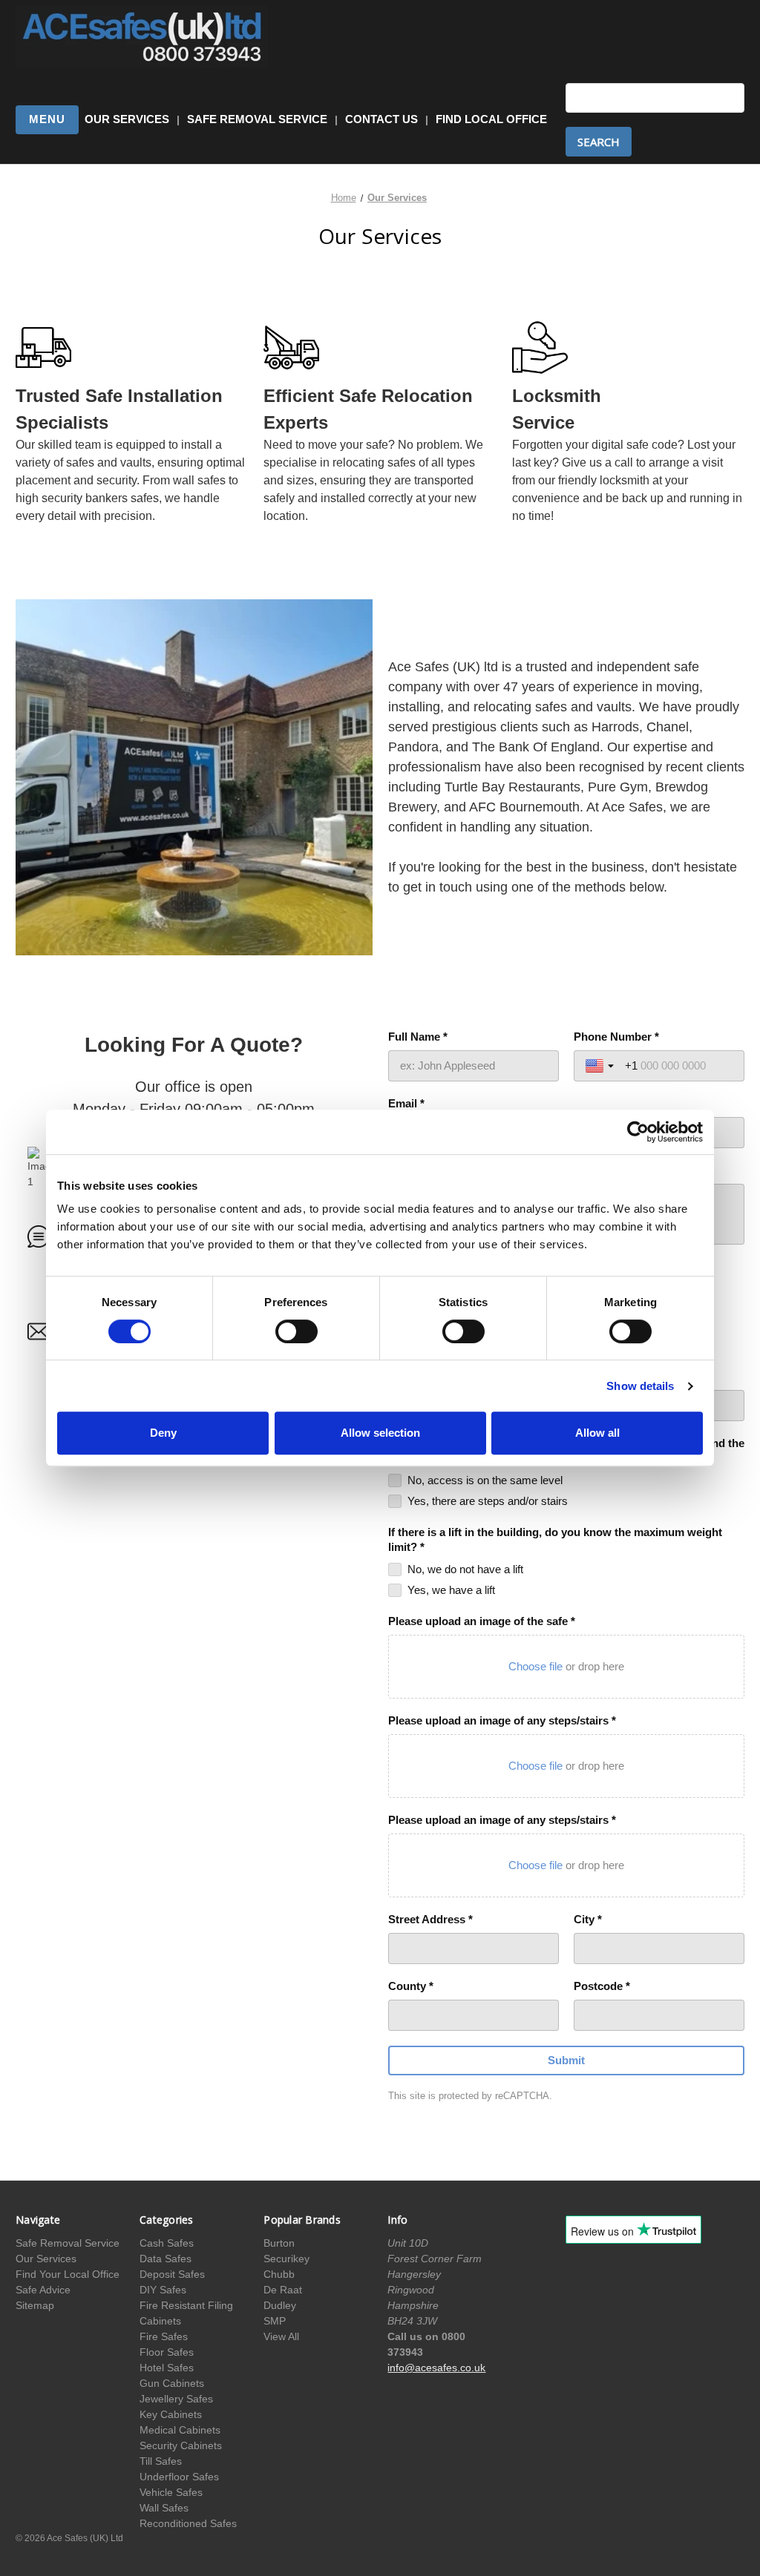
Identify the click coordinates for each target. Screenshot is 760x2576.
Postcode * (602, 1986)
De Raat (283, 2290)
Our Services (46, 2259)
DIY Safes (163, 2290)
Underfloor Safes (179, 2477)
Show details (640, 1386)
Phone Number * (616, 1037)
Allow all (597, 1433)
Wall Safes (164, 2508)
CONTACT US (381, 119)
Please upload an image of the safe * (482, 1621)
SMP (275, 2321)
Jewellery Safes (176, 2399)
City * (588, 1919)
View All (281, 2336)
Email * (406, 1103)
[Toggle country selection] (601, 1066)
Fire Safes (164, 2336)
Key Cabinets (171, 2414)
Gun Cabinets (172, 2383)
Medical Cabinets (180, 2430)
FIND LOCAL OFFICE (491, 119)
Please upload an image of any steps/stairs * (502, 1720)
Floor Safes (167, 2352)
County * (411, 1986)
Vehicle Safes (171, 2492)
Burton (279, 2243)
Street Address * (430, 1919)
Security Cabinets (181, 2445)
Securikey (286, 2259)
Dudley (280, 2305)
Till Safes (161, 2461)
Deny (163, 1433)
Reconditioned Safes (188, 2523)
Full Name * (418, 1037)
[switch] (297, 1331)
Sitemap (35, 2305)
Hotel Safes (167, 2368)
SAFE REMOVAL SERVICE (257, 119)
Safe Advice (43, 2290)
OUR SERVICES (127, 119)
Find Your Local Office (68, 2274)
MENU (47, 119)
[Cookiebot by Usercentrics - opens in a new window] (638, 1132)
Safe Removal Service (68, 2243)
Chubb (279, 2274)
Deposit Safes (172, 2274)
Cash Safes (167, 2243)
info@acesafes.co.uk (436, 2368)
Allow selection (380, 1433)
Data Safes (166, 2259)
